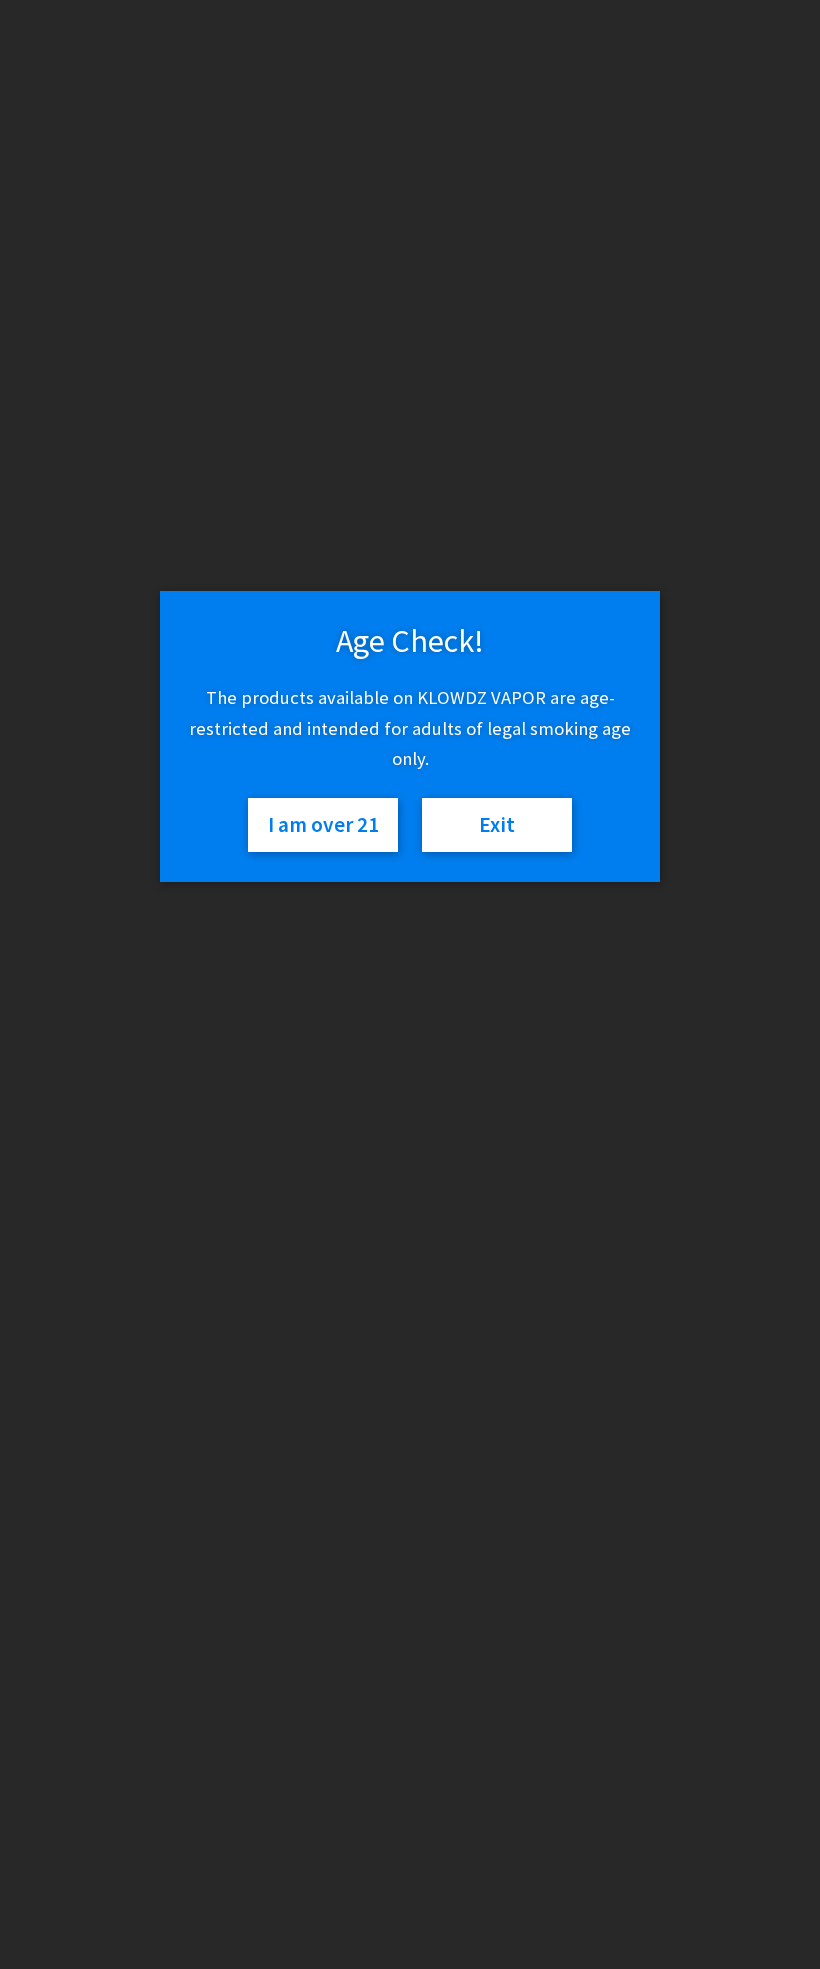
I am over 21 (323, 824)
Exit (497, 824)
